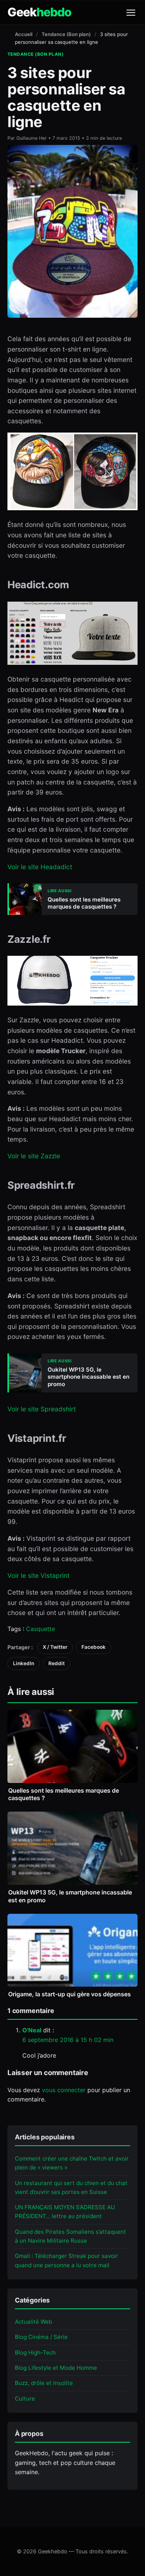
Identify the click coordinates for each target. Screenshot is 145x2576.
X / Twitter (55, 1647)
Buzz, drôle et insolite (44, 2383)
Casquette (41, 1629)
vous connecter (64, 2090)
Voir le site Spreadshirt (42, 1409)
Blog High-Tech (35, 2352)
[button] (131, 13)
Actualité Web (33, 2322)
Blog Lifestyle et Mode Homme (56, 2368)
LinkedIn (24, 1663)
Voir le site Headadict (40, 867)
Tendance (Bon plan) (66, 34)
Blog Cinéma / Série (41, 2337)
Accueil (24, 34)
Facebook (94, 1647)
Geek (39, 12)
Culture (25, 2399)
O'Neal (32, 2030)
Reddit (57, 1663)
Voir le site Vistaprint (38, 1575)
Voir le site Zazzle (34, 1156)
